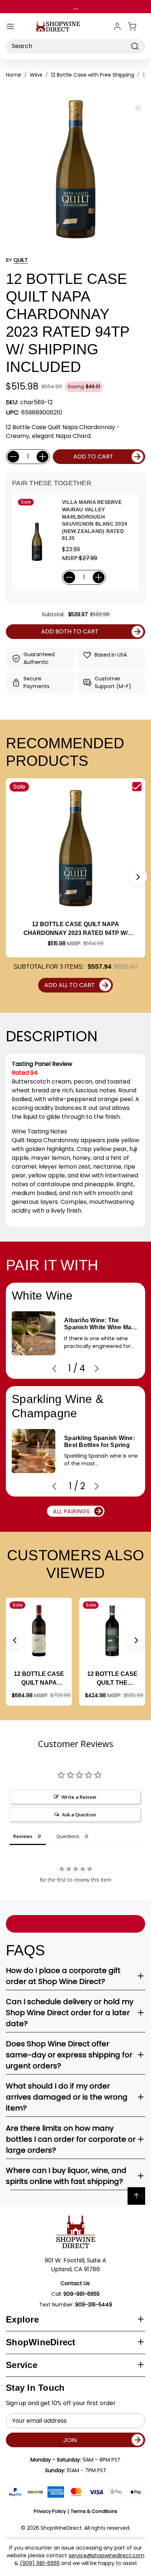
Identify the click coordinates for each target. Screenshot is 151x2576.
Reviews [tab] (23, 1836)
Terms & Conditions (94, 2511)
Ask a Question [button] (79, 1815)
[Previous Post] (54, 1369)
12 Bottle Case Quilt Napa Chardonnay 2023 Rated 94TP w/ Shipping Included (75, 929)
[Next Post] (97, 1369)
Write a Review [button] (79, 1797)
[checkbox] (137, 787)
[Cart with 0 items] (136, 26)
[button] (138, 877)
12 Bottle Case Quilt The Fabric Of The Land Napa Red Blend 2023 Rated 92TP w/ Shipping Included (112, 1679)
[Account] (117, 26)
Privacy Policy (50, 2511)
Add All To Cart (70, 985)
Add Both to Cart (70, 631)
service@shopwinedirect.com (106, 2555)
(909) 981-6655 (40, 2563)
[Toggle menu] (10, 26)
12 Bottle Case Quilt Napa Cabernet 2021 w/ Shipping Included (39, 1679)
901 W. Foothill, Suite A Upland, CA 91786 (75, 2265)
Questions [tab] (68, 1836)
